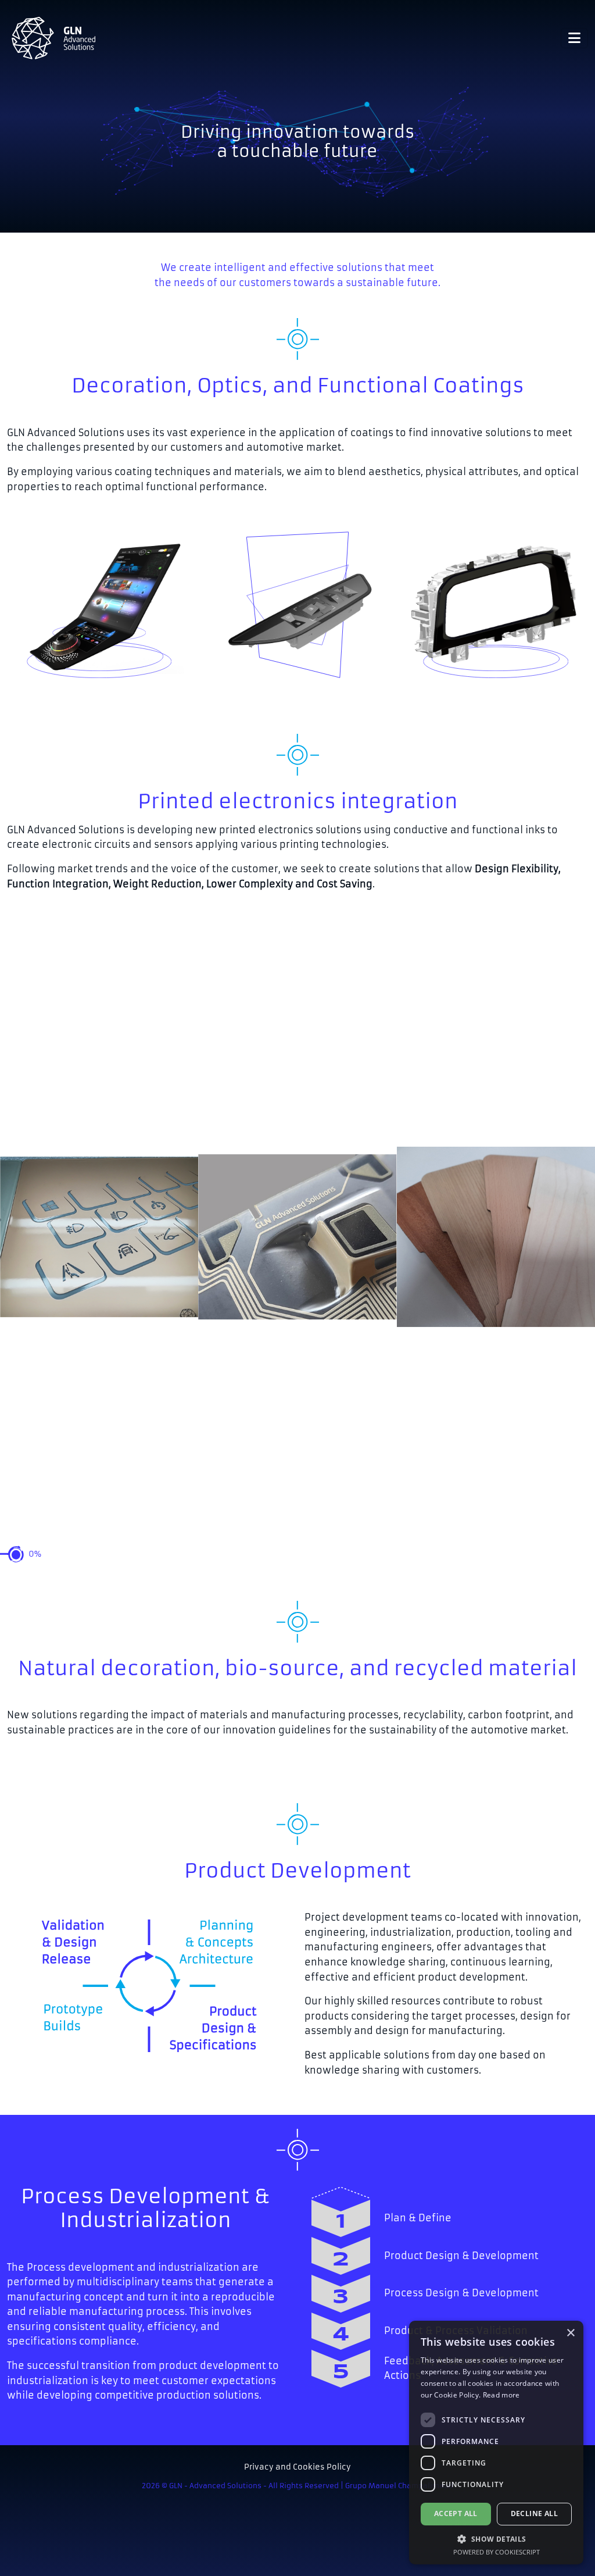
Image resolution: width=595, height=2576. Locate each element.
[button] (496, 2539)
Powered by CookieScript (497, 2552)
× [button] (570, 2333)
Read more (501, 2395)
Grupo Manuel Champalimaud (399, 2486)
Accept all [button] (456, 2513)
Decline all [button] (534, 2513)
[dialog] (496, 2443)
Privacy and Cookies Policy (297, 2467)
